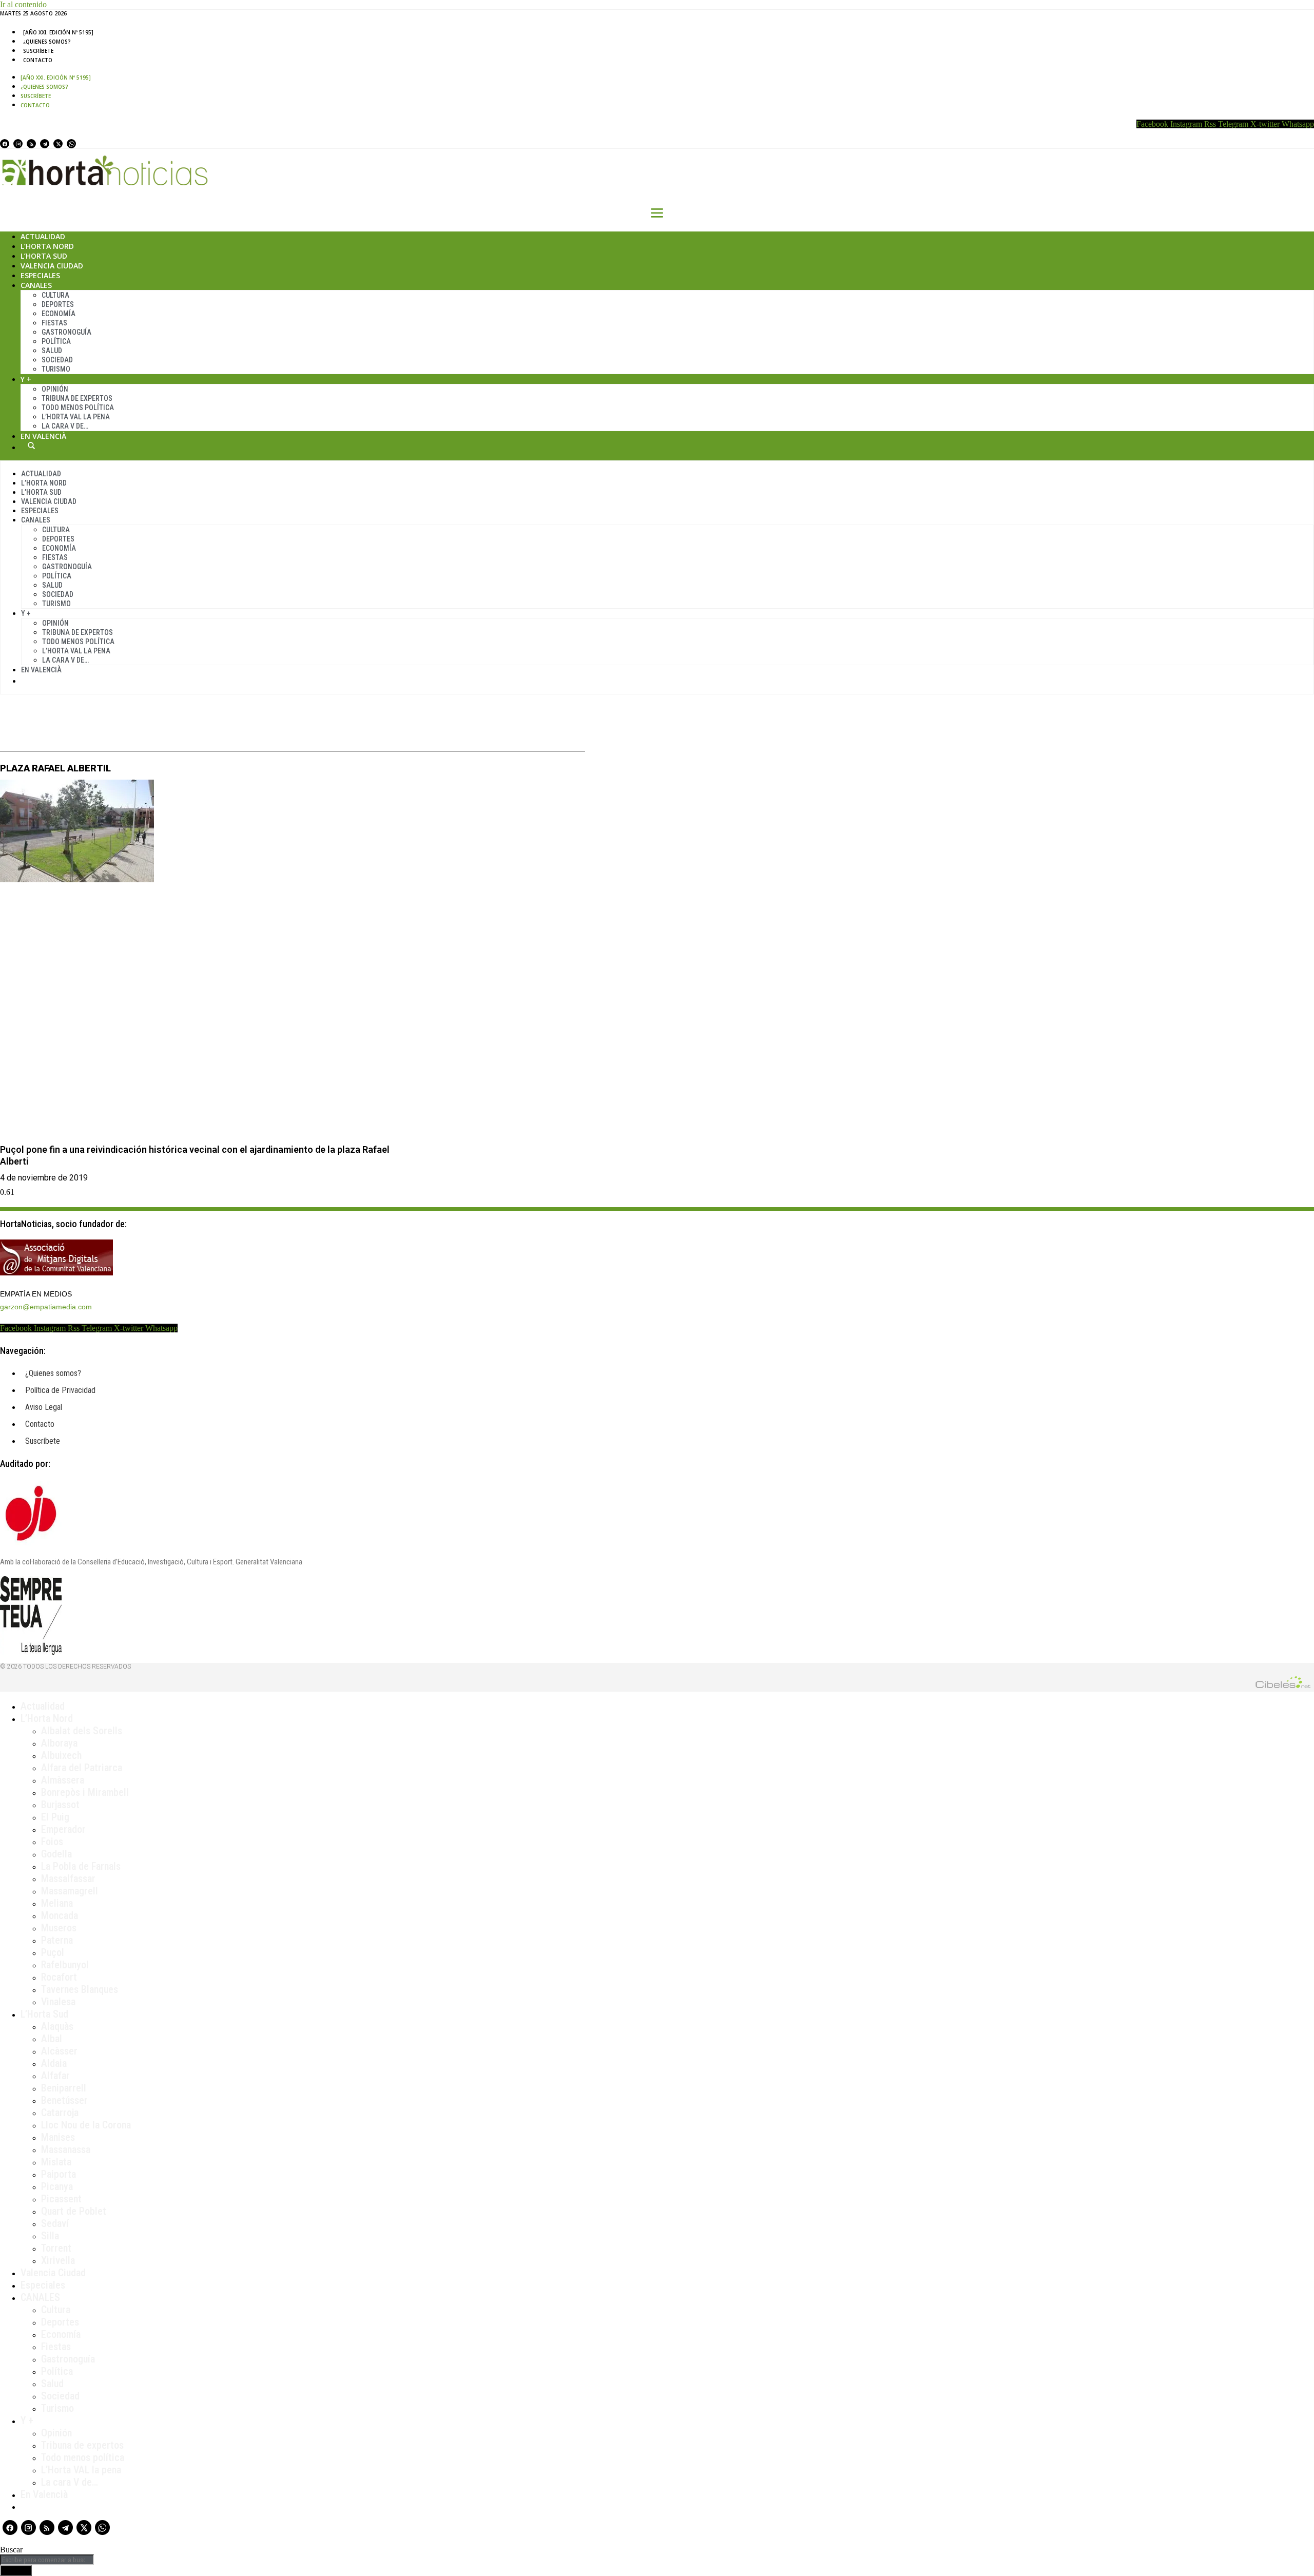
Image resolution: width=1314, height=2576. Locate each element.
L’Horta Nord (47, 246)
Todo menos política (78, 408)
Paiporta (59, 2174)
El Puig (55, 1817)
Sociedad (57, 360)
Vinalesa (58, 2002)
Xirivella (58, 2260)
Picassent (61, 2199)
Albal (52, 2039)
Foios (52, 1842)
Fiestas (54, 323)
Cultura (55, 295)
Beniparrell (64, 2088)
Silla (50, 2236)
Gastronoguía (66, 332)
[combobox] (47, 2560)
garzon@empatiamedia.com (46, 1307)
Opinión (55, 389)
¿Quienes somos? (47, 42)
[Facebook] (5, 144)
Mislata (56, 2162)
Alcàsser (59, 2051)
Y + (26, 379)
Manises (58, 2137)
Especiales (40, 275)
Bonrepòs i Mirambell (85, 1792)
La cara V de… (65, 426)
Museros (59, 1928)
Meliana (57, 1903)
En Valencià (43, 436)
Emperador (63, 1829)
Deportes (58, 304)
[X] (58, 144)
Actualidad (43, 236)
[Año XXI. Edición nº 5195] (58, 32)
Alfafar (55, 2076)
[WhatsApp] (71, 144)
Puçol (53, 1952)
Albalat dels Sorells (82, 1731)
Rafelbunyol (65, 1965)
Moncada (60, 1915)
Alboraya (59, 1743)
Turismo (56, 369)
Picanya (57, 2186)
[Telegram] (45, 144)
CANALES (40, 2297)
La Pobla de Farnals (81, 1866)
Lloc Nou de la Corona (86, 2125)
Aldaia (54, 2063)
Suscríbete (38, 51)
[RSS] (31, 144)
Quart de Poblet (74, 2211)
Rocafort (59, 1977)
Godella (56, 1854)
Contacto (38, 60)
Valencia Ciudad (52, 266)
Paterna (57, 1940)
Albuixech (61, 1755)
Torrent (56, 2248)
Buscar (31, 446)
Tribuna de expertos (77, 398)
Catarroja (60, 2113)
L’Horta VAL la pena (81, 2470)
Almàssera (63, 1780)
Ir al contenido (23, 4)
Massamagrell (70, 1891)
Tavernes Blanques (80, 1989)
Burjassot (60, 1805)
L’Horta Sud (44, 256)
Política (56, 341)
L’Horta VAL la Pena (76, 417)
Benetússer (64, 2100)
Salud (52, 351)
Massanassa (66, 2149)
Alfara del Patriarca (82, 1768)
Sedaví (55, 2223)
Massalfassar (68, 1878)
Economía (59, 314)
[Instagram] (18, 144)
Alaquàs (57, 2026)
